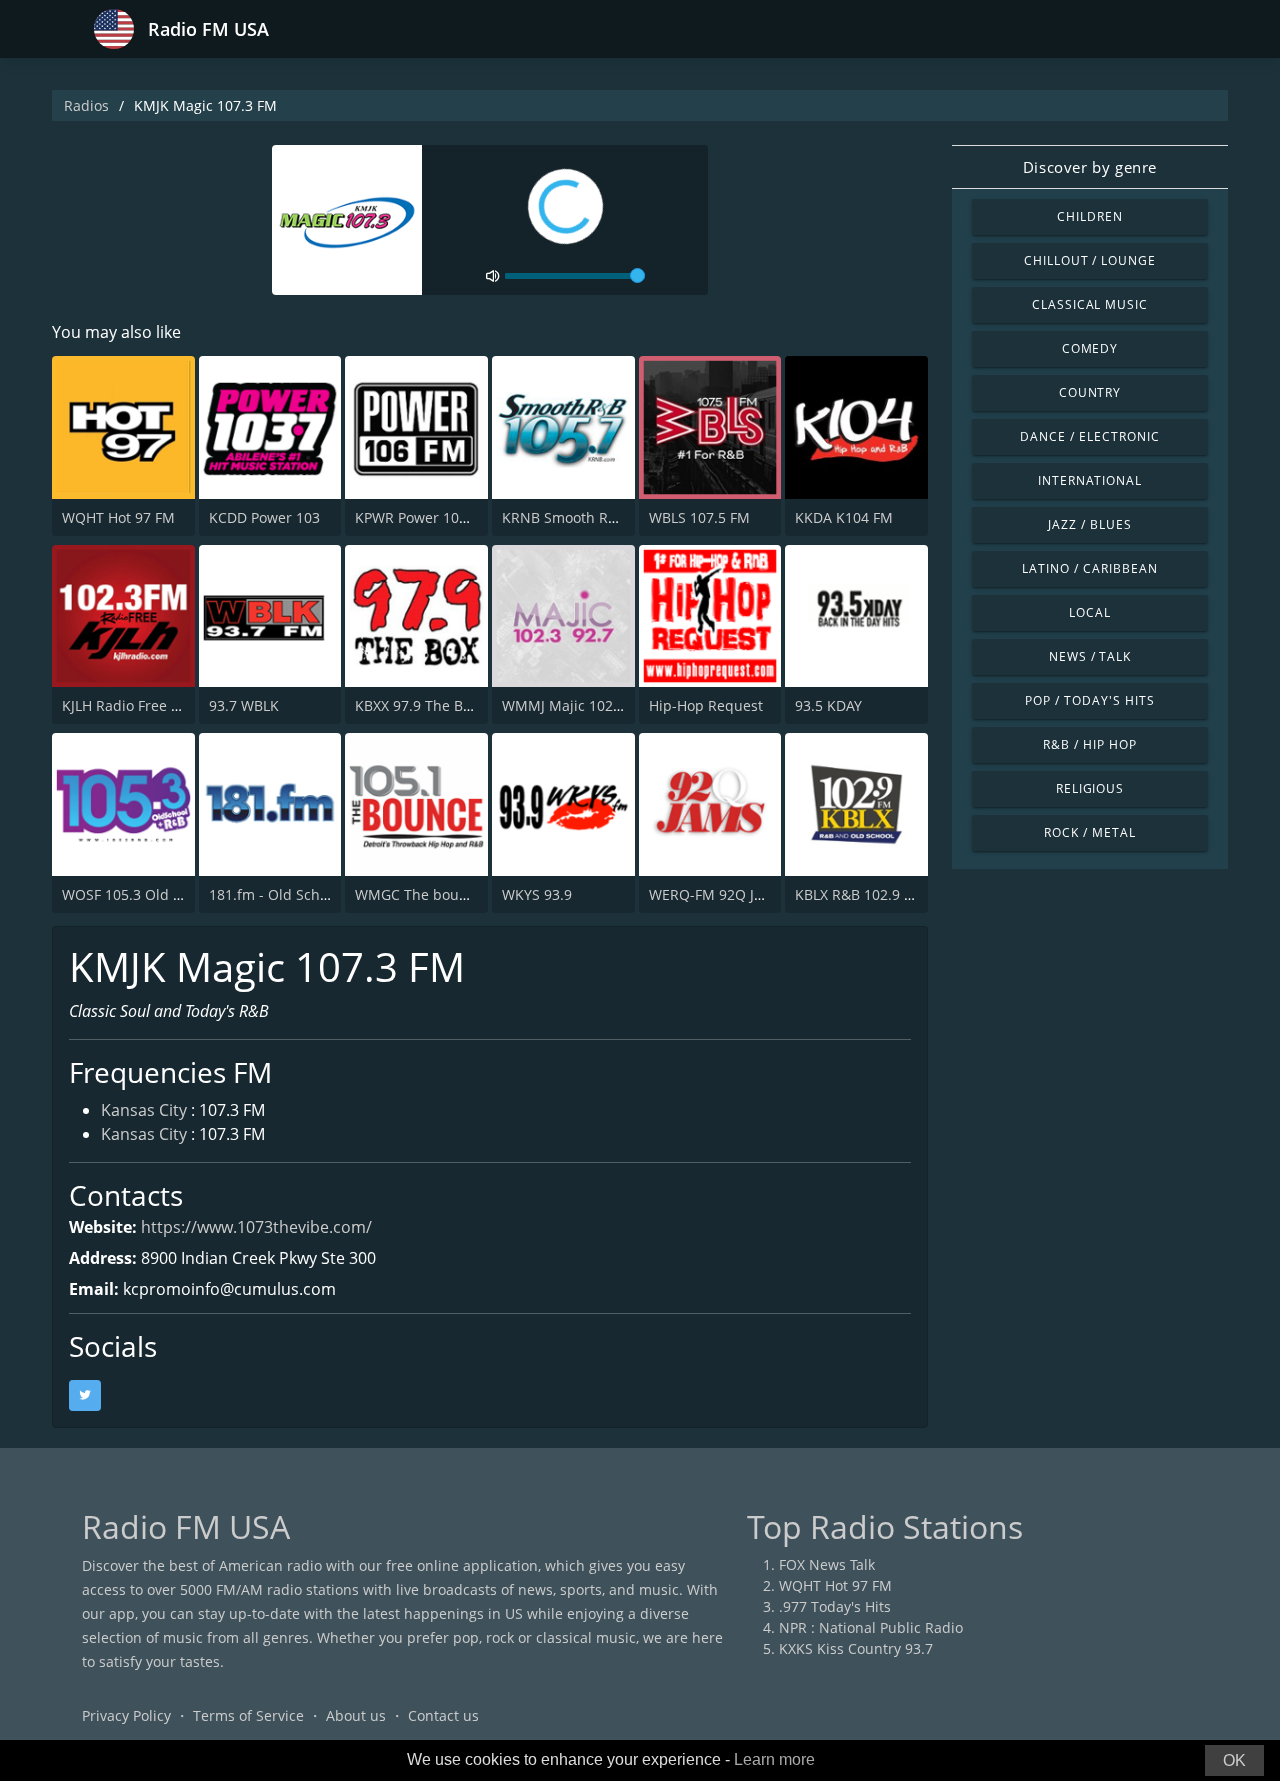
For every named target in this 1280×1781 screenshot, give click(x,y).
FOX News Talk (827, 1564)
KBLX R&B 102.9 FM (859, 894)
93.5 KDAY (828, 705)
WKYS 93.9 (537, 894)
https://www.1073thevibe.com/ (256, 1227)
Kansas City (144, 1110)
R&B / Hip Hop (1089, 744)
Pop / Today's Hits (1089, 700)
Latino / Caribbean (1089, 568)
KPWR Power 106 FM (423, 517)
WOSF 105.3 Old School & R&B (162, 894)
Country (1090, 392)
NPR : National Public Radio (871, 1627)
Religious (1090, 788)
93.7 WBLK (244, 705)
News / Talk (1090, 656)
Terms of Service (248, 1715)
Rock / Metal (1090, 832)
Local (1090, 612)
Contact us (443, 1715)
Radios (86, 105)
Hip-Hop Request (706, 705)
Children (1090, 216)
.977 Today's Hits (835, 1606)
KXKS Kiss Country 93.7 (856, 1648)
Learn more (774, 1759)
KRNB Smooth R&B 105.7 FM (596, 517)
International (1090, 480)
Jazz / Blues (1090, 524)
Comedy (1090, 348)
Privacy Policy (126, 1715)
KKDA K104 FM (844, 517)
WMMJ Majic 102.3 (563, 705)
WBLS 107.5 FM (699, 517)
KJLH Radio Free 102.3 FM (146, 705)
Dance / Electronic (1089, 436)
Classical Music (1090, 304)
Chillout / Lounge (1090, 260)
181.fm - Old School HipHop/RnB (317, 894)
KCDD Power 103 (264, 517)
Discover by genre (1090, 167)
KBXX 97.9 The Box (416, 705)
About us (356, 1715)
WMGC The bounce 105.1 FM (451, 894)
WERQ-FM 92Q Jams (715, 894)
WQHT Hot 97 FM (118, 517)
